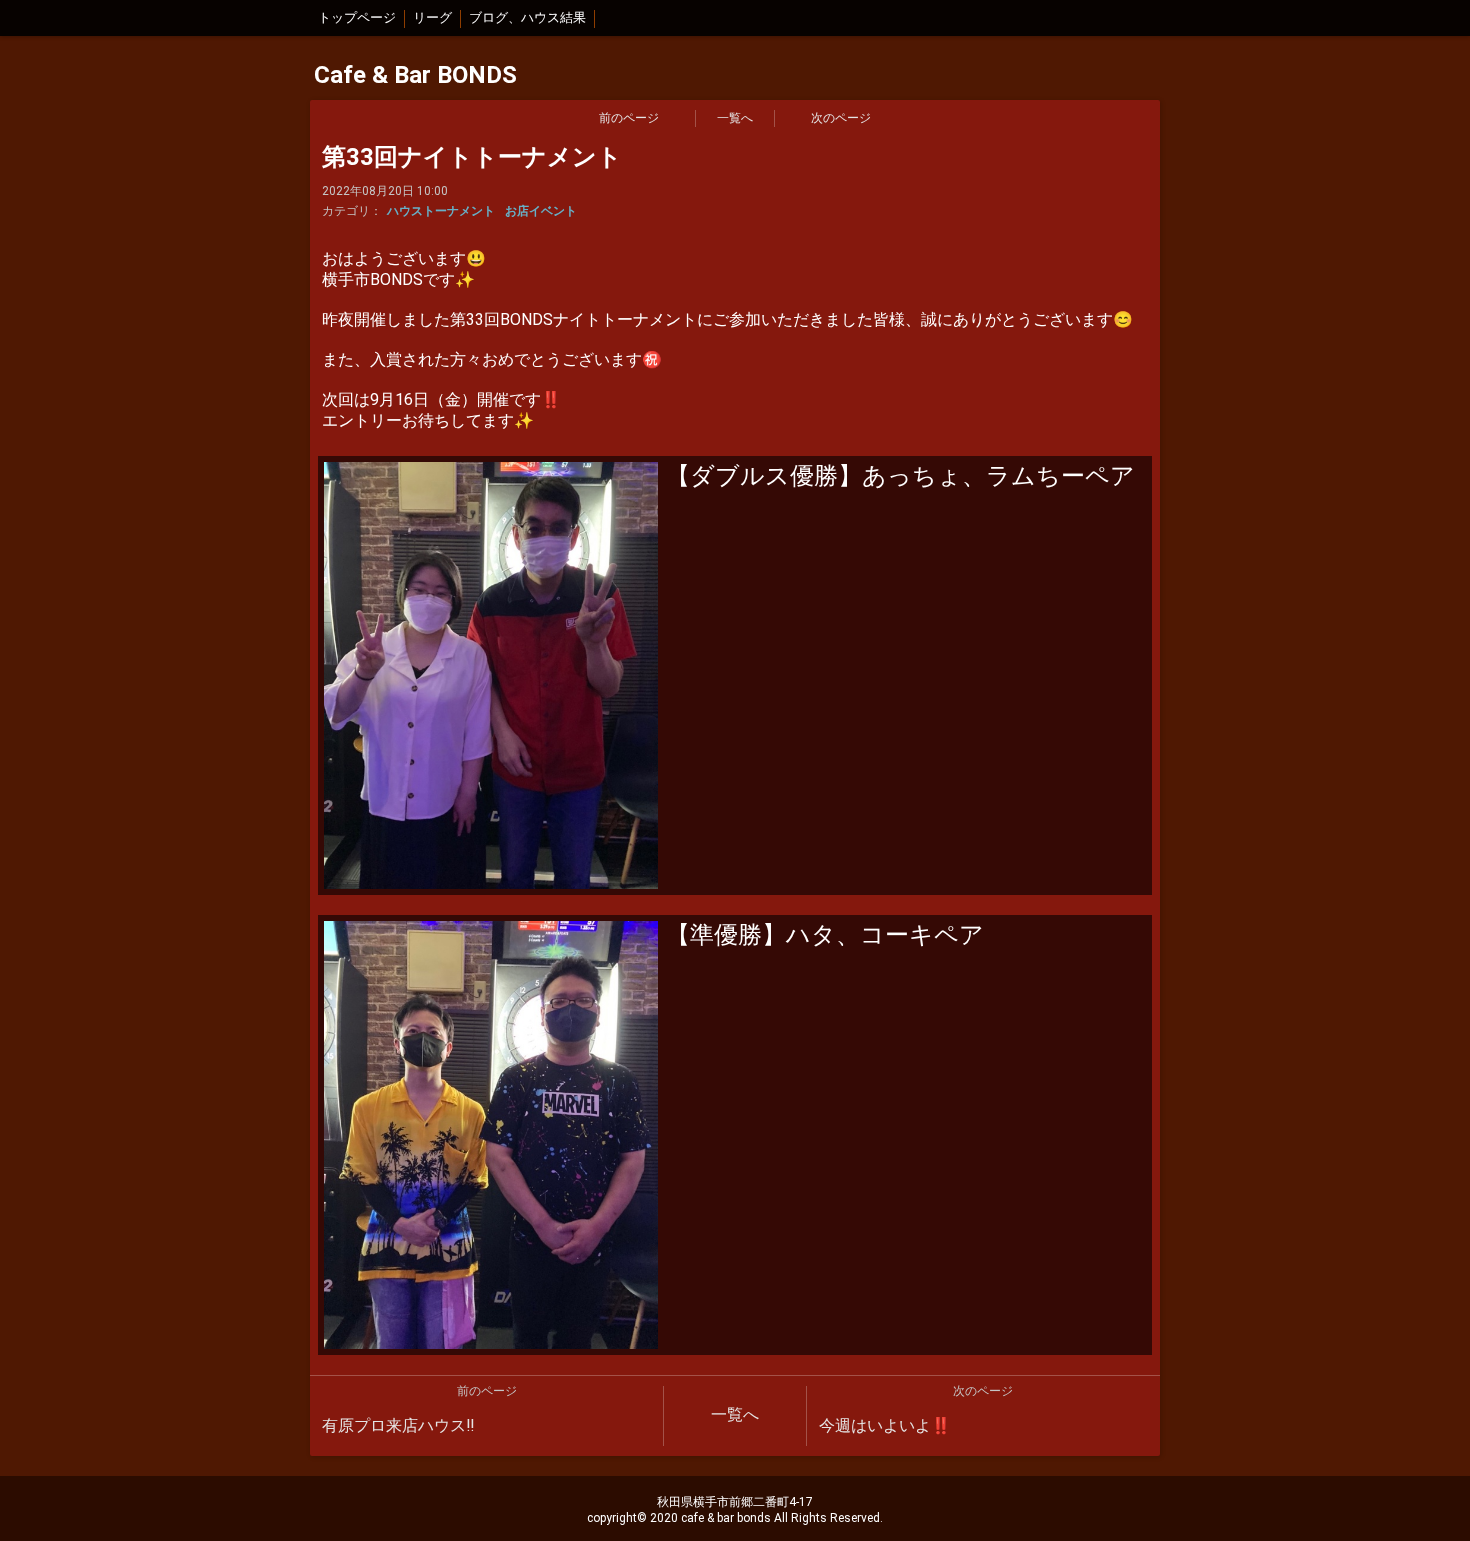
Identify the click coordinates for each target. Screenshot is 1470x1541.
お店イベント (541, 211)
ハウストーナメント (441, 211)
